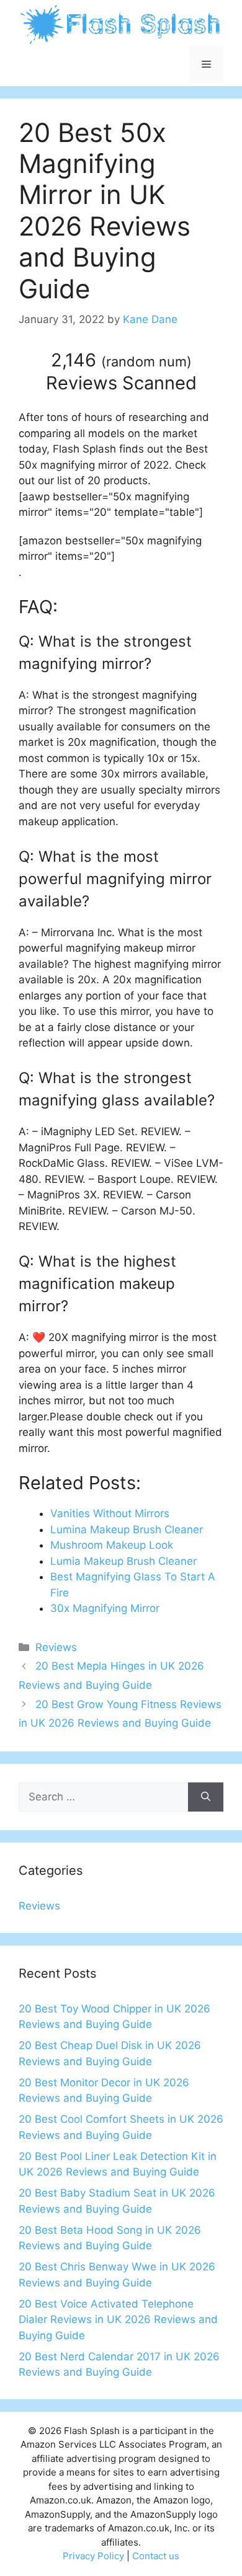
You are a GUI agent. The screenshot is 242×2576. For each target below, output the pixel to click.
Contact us (156, 2556)
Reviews (56, 1647)
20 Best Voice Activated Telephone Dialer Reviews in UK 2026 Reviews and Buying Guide (118, 2320)
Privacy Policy (93, 2556)
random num (146, 361)
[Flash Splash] (121, 24)
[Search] (206, 1797)
